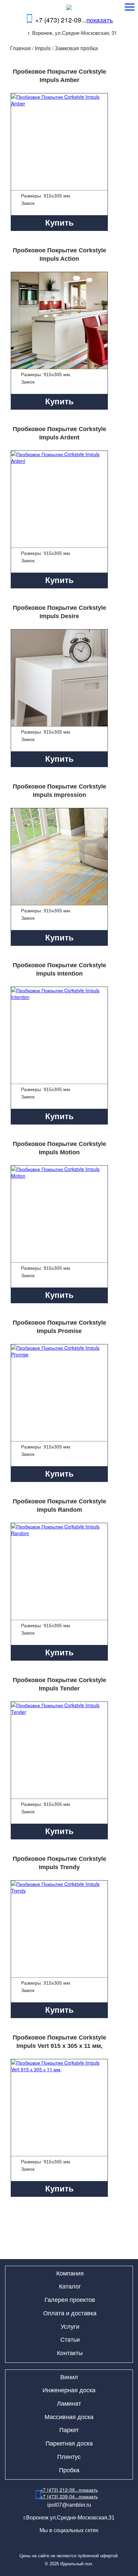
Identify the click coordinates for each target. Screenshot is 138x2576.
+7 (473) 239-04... (69, 2496)
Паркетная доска (69, 2443)
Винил (69, 2377)
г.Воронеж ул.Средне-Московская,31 (69, 2518)
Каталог (70, 2287)
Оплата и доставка (70, 2313)
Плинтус (69, 2457)
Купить (59, 223)
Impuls (43, 48)
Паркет (69, 2430)
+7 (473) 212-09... (74, 20)
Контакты (70, 2353)
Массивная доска (69, 2417)
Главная (20, 48)
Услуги (70, 2327)
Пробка (69, 2470)
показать (100, 20)
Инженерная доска (69, 2390)
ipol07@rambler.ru (69, 2505)
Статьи (70, 2340)
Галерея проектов (70, 2300)
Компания (70, 2273)
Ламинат (69, 2404)
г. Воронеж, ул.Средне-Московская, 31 (72, 33)
